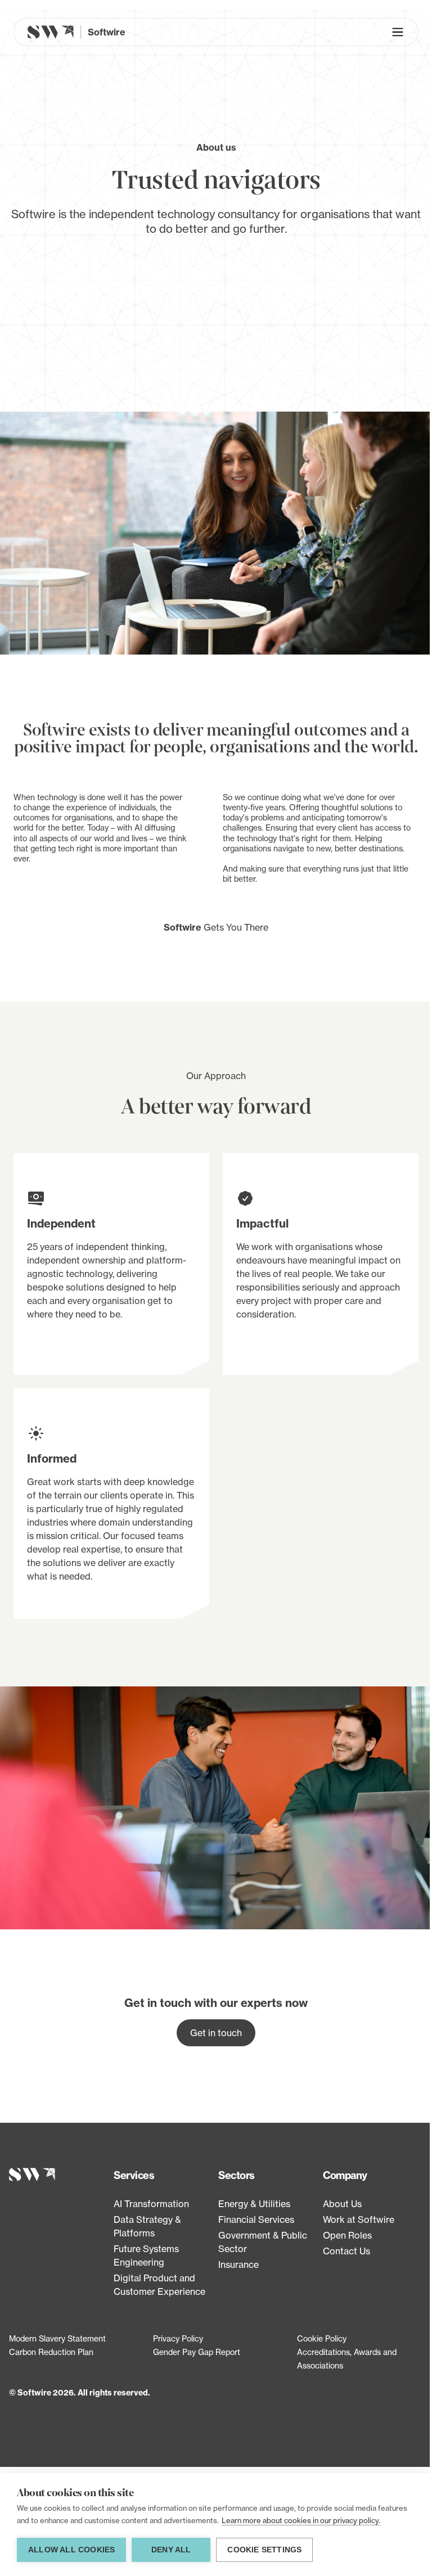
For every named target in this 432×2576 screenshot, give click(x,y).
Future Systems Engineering (146, 2255)
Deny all (171, 2550)
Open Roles (347, 2235)
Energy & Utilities (254, 2204)
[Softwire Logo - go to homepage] (59, 2175)
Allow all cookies (71, 2550)
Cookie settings (264, 2550)
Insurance (238, 2264)
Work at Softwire (359, 2219)
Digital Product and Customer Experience (159, 2285)
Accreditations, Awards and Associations (347, 2359)
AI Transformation (151, 2204)
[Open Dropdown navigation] (398, 32)
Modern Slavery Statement (57, 2338)
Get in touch (216, 2033)
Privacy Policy (178, 2338)
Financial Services (256, 2219)
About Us (342, 2204)
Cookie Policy (322, 2338)
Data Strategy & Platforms (147, 2226)
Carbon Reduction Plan (51, 2352)
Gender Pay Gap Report (197, 2352)
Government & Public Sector (263, 2242)
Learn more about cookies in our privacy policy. (301, 2520)
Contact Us (346, 2251)
